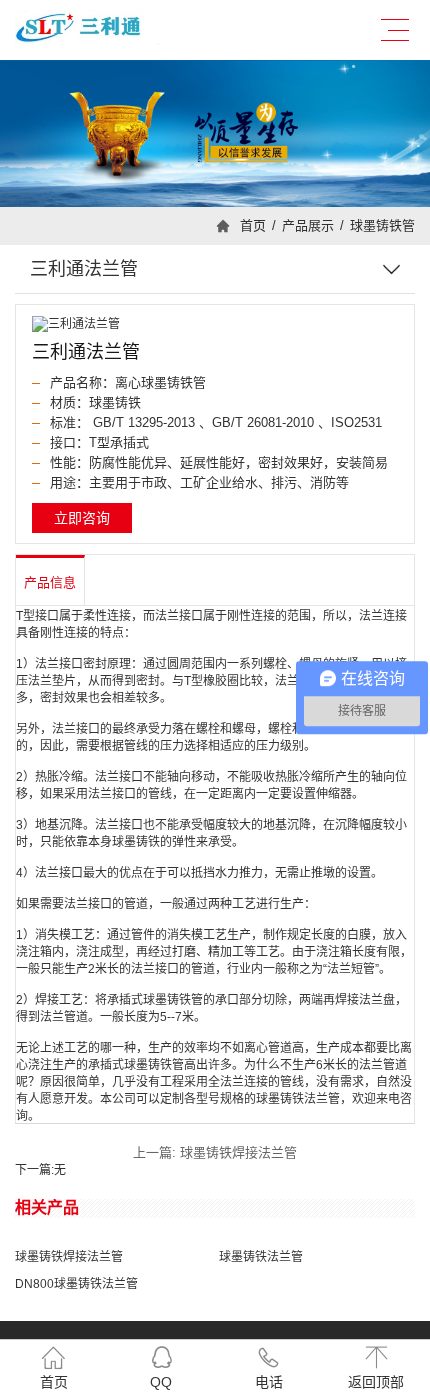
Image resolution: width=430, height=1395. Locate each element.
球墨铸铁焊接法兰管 (69, 1257)
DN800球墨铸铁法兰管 (76, 1284)
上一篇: (215, 1152)
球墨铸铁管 (382, 225)
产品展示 (308, 225)
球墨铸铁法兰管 (261, 1257)
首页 (253, 225)
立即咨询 (82, 518)
